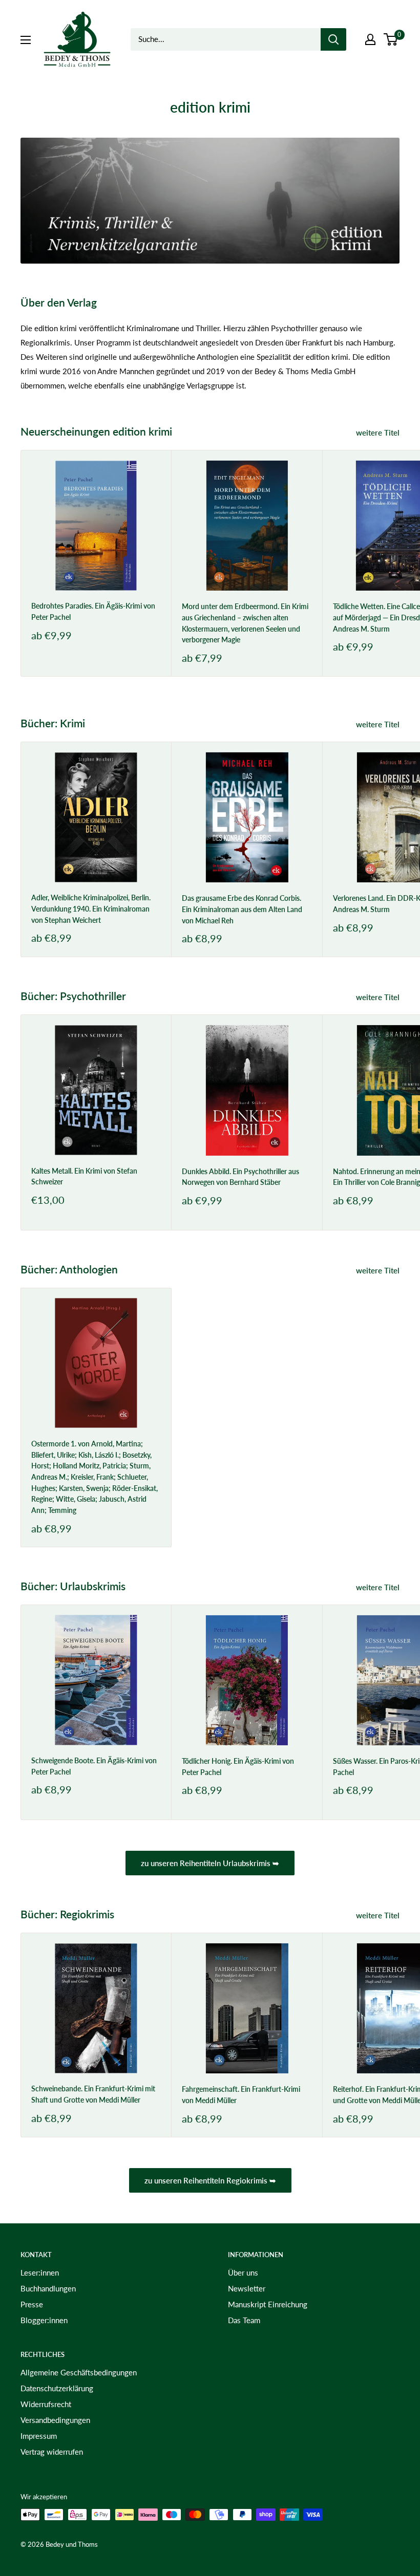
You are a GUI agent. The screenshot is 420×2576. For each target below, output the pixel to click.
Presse (32, 2304)
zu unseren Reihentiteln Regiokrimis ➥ (210, 2180)
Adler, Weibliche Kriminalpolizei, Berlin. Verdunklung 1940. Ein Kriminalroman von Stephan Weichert (91, 908)
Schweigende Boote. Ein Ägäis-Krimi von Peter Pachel (94, 1766)
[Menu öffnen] (26, 40)
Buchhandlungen (48, 2288)
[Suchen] (333, 39)
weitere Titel (379, 432)
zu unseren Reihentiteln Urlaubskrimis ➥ (210, 1863)
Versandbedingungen (55, 2420)
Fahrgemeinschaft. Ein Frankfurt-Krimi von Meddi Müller (241, 2095)
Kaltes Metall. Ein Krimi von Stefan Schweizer (84, 1176)
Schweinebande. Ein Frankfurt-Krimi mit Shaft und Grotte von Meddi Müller (93, 2094)
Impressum (39, 2436)
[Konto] (370, 39)
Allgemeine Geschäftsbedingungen (79, 2372)
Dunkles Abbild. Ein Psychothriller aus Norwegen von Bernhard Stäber (240, 1177)
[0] (391, 39)
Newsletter (247, 2288)
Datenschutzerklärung (57, 2388)
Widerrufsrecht (46, 2404)
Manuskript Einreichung (268, 2304)
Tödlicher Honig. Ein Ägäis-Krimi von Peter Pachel (238, 1767)
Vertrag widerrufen (52, 2452)
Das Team (244, 2320)
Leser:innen (40, 2272)
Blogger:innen (44, 2320)
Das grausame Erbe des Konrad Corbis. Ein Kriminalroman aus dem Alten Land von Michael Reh (242, 909)
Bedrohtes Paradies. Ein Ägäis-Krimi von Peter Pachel (93, 611)
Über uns (243, 2272)
